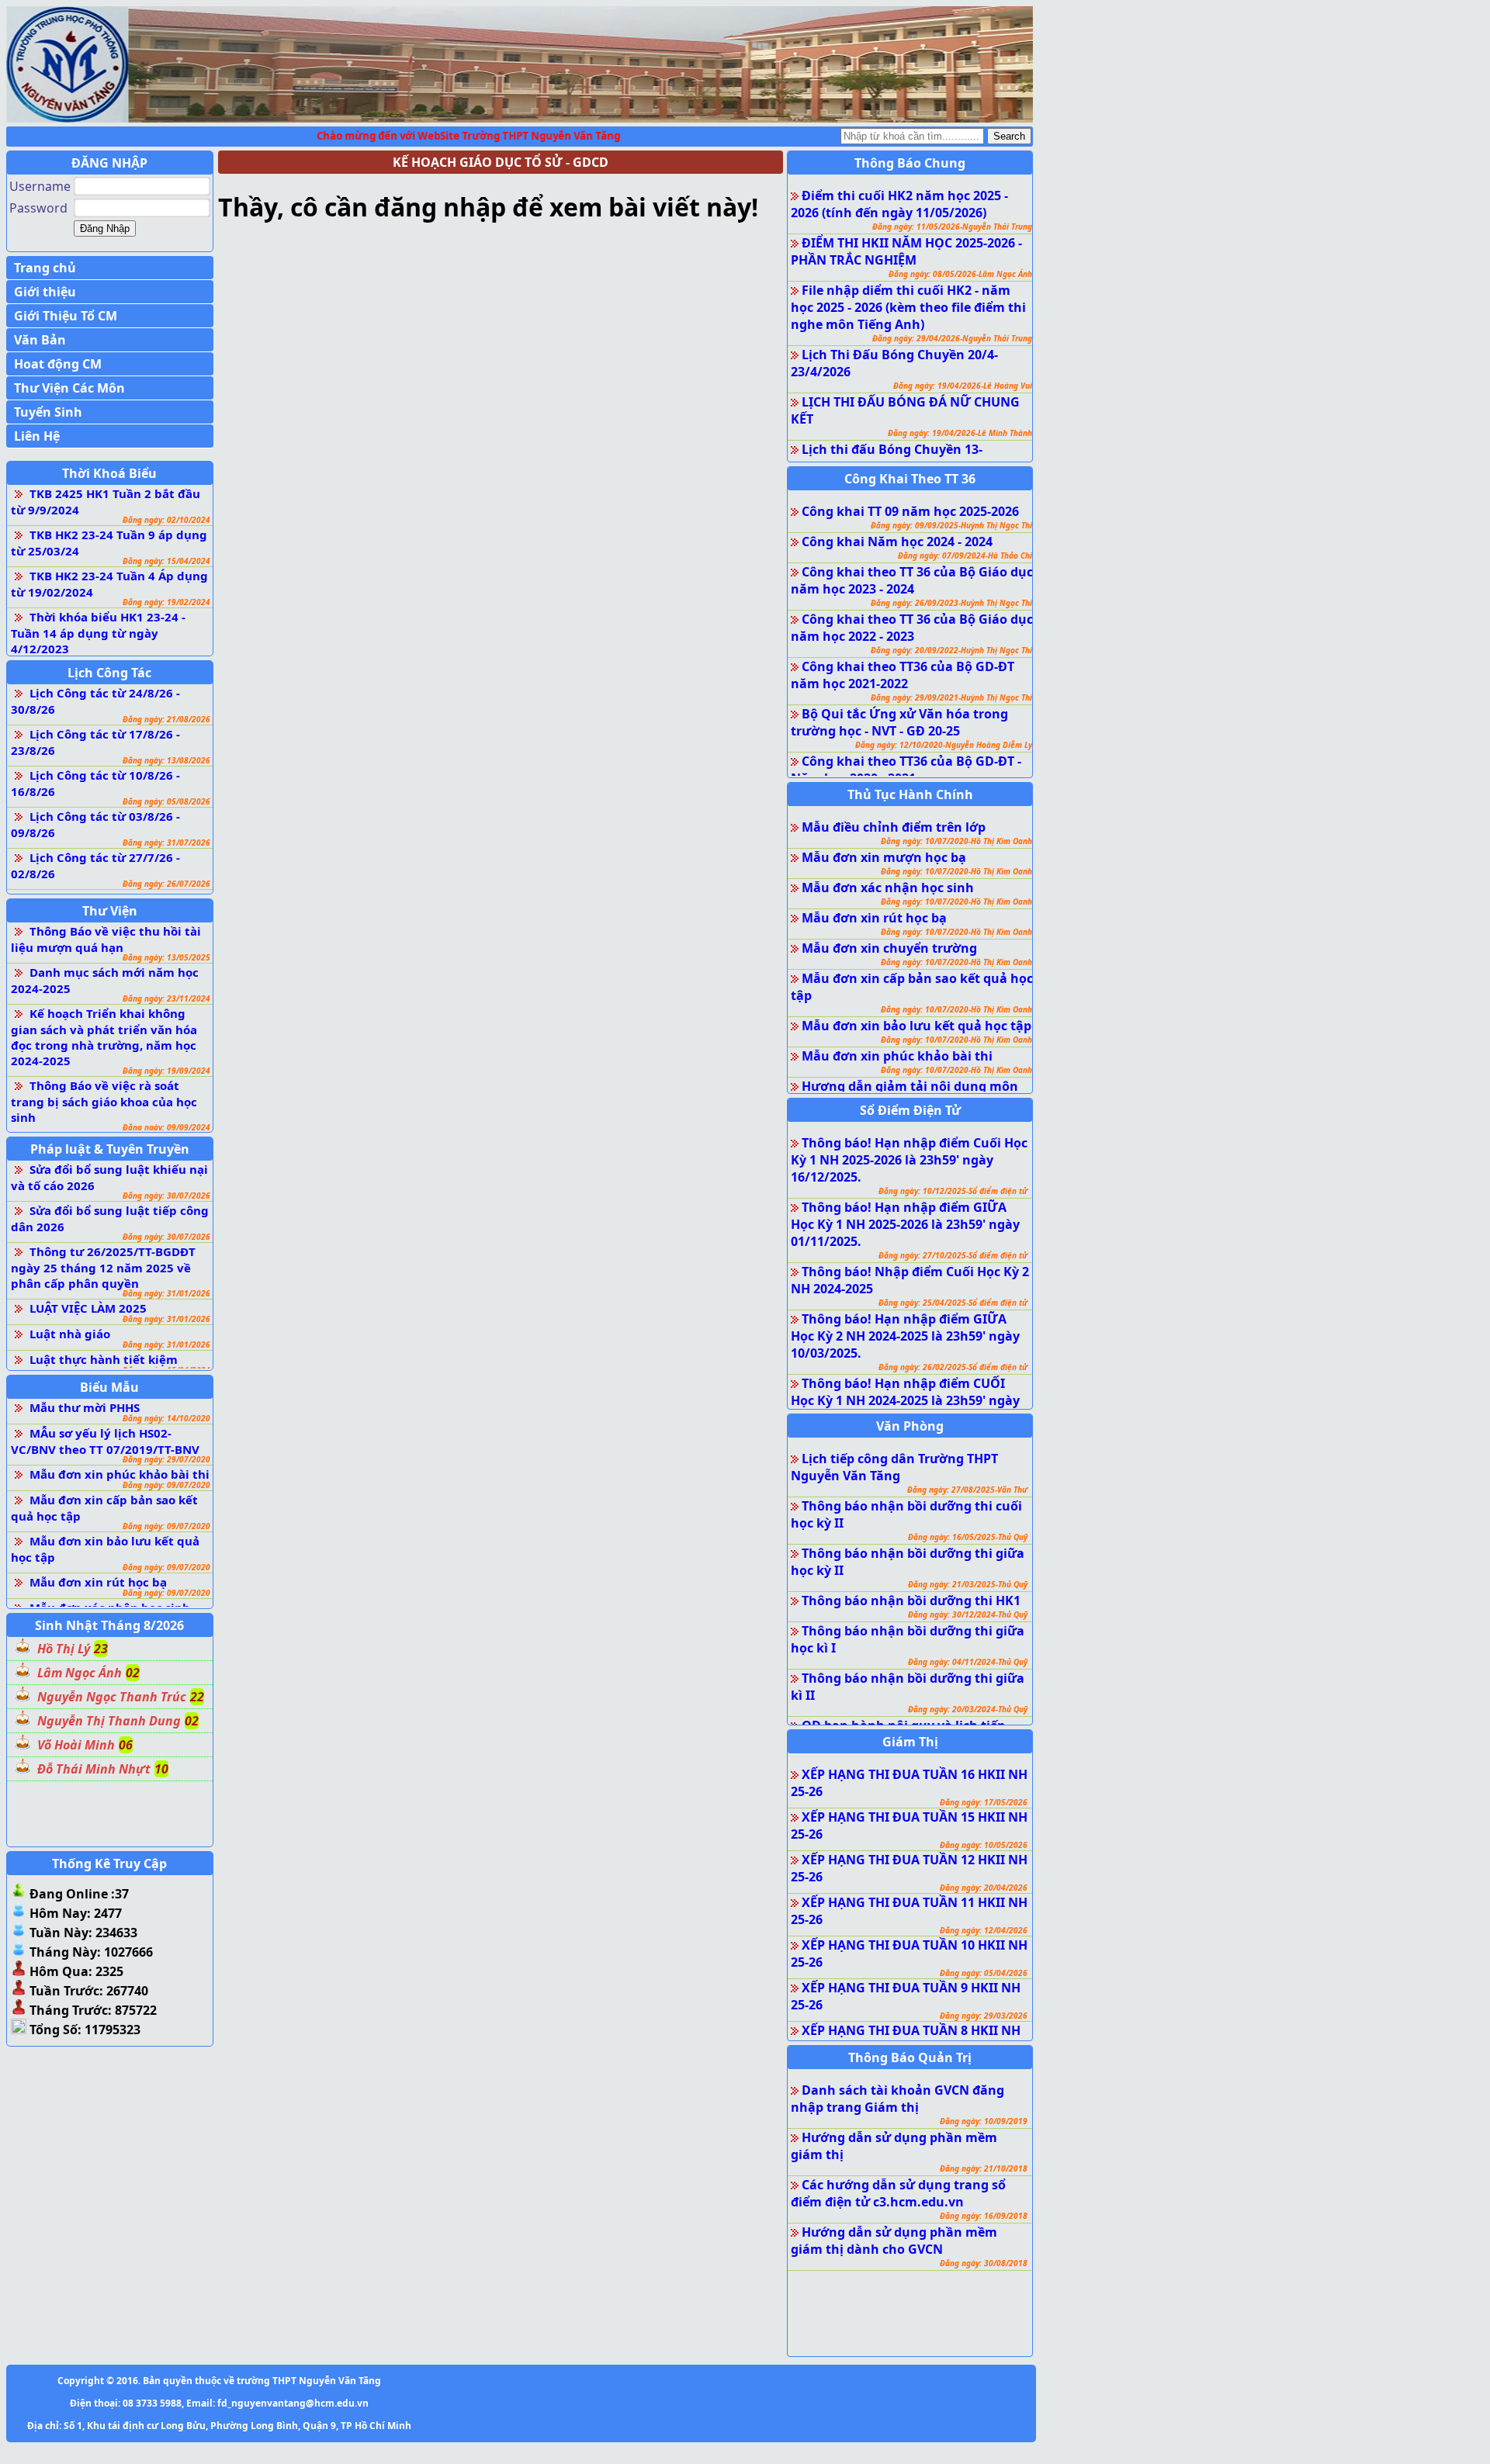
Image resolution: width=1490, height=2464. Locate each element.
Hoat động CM (58, 364)
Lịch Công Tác (109, 673)
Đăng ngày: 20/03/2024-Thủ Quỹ (968, 1709)
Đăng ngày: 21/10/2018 (984, 2168)
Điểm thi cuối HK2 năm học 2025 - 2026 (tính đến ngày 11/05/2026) (899, 204)
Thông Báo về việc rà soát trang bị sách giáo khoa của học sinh (104, 1101)
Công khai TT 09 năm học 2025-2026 (910, 511)
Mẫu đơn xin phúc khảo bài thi (120, 1474)
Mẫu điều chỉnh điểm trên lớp (894, 827)
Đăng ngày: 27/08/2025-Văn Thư (967, 1490)
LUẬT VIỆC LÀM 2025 (88, 1308)
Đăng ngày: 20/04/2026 (984, 1888)
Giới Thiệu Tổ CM (66, 316)
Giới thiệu (45, 292)
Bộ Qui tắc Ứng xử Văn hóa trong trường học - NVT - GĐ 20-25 (899, 722)
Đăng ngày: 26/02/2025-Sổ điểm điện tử (953, 1367)
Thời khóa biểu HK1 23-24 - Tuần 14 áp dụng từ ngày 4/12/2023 (98, 633)
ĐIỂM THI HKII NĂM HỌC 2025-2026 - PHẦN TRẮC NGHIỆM (906, 251)
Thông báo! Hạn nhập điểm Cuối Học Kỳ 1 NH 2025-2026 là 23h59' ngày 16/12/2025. (909, 1160)
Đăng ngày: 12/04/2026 (984, 1930)
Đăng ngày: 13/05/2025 (166, 957)
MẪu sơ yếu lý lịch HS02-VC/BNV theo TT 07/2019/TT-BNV (105, 1441)
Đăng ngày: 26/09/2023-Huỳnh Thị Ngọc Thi (951, 603)
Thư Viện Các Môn (69, 388)
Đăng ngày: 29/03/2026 (984, 2016)
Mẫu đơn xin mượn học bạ (884, 857)
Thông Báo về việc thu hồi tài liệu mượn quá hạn (106, 939)
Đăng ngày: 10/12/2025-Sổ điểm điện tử (953, 1191)
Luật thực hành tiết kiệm (104, 1359)
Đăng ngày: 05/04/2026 (984, 1973)
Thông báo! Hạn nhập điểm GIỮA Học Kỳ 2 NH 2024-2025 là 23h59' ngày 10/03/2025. (905, 1336)
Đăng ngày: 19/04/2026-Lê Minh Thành (960, 433)
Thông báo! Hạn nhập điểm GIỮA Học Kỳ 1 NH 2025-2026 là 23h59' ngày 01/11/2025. (905, 1224)
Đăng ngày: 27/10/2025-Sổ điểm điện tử (953, 1255)
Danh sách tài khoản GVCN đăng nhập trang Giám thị (897, 2099)
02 (133, 1673)
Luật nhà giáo (70, 1334)
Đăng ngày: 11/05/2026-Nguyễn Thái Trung (952, 227)
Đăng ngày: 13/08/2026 (166, 760)
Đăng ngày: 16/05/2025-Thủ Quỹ (968, 1537)
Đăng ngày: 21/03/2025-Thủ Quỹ (968, 1584)
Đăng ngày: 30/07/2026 (166, 1196)
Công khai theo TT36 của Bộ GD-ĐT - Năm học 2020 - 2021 (906, 770)
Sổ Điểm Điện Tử (910, 1110)
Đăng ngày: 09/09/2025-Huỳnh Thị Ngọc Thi (951, 525)
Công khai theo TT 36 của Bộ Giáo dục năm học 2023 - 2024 (912, 580)
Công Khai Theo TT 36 (910, 479)
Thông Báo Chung (910, 163)
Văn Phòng (910, 1426)
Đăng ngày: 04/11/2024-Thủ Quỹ (968, 1662)
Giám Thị (910, 1742)
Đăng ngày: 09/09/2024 (166, 1127)
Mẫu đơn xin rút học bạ (98, 1582)
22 (197, 1697)
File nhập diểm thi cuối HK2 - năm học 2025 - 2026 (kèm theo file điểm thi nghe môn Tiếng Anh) (908, 307)
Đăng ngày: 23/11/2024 (166, 998)
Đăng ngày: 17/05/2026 (984, 1802)
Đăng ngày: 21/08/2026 (166, 719)
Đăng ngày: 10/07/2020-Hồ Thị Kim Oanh (956, 841)
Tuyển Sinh (48, 412)
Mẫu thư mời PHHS (85, 1407)
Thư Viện (110, 911)
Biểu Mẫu (109, 1387)
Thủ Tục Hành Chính (910, 794)
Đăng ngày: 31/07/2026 (166, 843)
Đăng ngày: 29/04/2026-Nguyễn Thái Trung (952, 338)
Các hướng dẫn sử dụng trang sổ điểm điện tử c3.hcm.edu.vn (898, 2193)
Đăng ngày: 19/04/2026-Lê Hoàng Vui (963, 386)
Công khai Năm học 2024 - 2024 (897, 542)
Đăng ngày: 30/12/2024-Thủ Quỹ (968, 1614)
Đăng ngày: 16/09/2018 (984, 2216)
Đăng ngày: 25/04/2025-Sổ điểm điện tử (953, 1303)
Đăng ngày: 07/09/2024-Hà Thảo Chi (965, 555)
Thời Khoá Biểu (109, 473)
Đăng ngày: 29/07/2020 (166, 1459)
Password (38, 208)
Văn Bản (40, 340)
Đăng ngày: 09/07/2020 (166, 1485)
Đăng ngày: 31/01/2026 (166, 1293)
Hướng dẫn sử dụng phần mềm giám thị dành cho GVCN (894, 2241)
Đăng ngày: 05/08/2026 (166, 801)
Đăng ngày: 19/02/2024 (166, 602)
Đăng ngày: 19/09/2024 (166, 1071)
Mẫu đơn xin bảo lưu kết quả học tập (917, 1026)
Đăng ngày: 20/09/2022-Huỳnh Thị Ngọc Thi (951, 650)
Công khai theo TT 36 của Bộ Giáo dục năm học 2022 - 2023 (912, 628)
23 (101, 1649)
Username (40, 186)
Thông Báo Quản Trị (910, 2057)
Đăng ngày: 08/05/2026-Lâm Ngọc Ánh (960, 274)
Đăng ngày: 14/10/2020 (166, 1418)
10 (161, 1769)
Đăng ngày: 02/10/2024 (166, 520)
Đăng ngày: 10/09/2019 (984, 2121)
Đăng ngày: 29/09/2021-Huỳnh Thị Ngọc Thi (951, 697)
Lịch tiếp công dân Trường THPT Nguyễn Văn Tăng (894, 1467)
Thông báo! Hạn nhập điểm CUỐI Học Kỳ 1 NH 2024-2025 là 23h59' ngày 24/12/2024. (905, 1400)
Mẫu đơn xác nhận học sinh (888, 888)
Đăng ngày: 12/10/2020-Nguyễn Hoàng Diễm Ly (944, 745)
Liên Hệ (37, 436)
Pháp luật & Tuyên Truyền (110, 1149)
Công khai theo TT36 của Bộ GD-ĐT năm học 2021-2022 (903, 675)
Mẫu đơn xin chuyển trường (889, 948)
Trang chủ (45, 268)
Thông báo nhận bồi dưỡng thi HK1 (911, 1601)
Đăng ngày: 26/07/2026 (166, 884)
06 (126, 1745)
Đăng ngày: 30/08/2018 (984, 2263)
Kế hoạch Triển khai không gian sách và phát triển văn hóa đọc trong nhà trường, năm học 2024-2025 (104, 1037)
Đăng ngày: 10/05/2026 (984, 1845)
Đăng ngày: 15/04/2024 (166, 561)
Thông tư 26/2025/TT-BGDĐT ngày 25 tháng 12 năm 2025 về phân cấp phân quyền (103, 1267)
